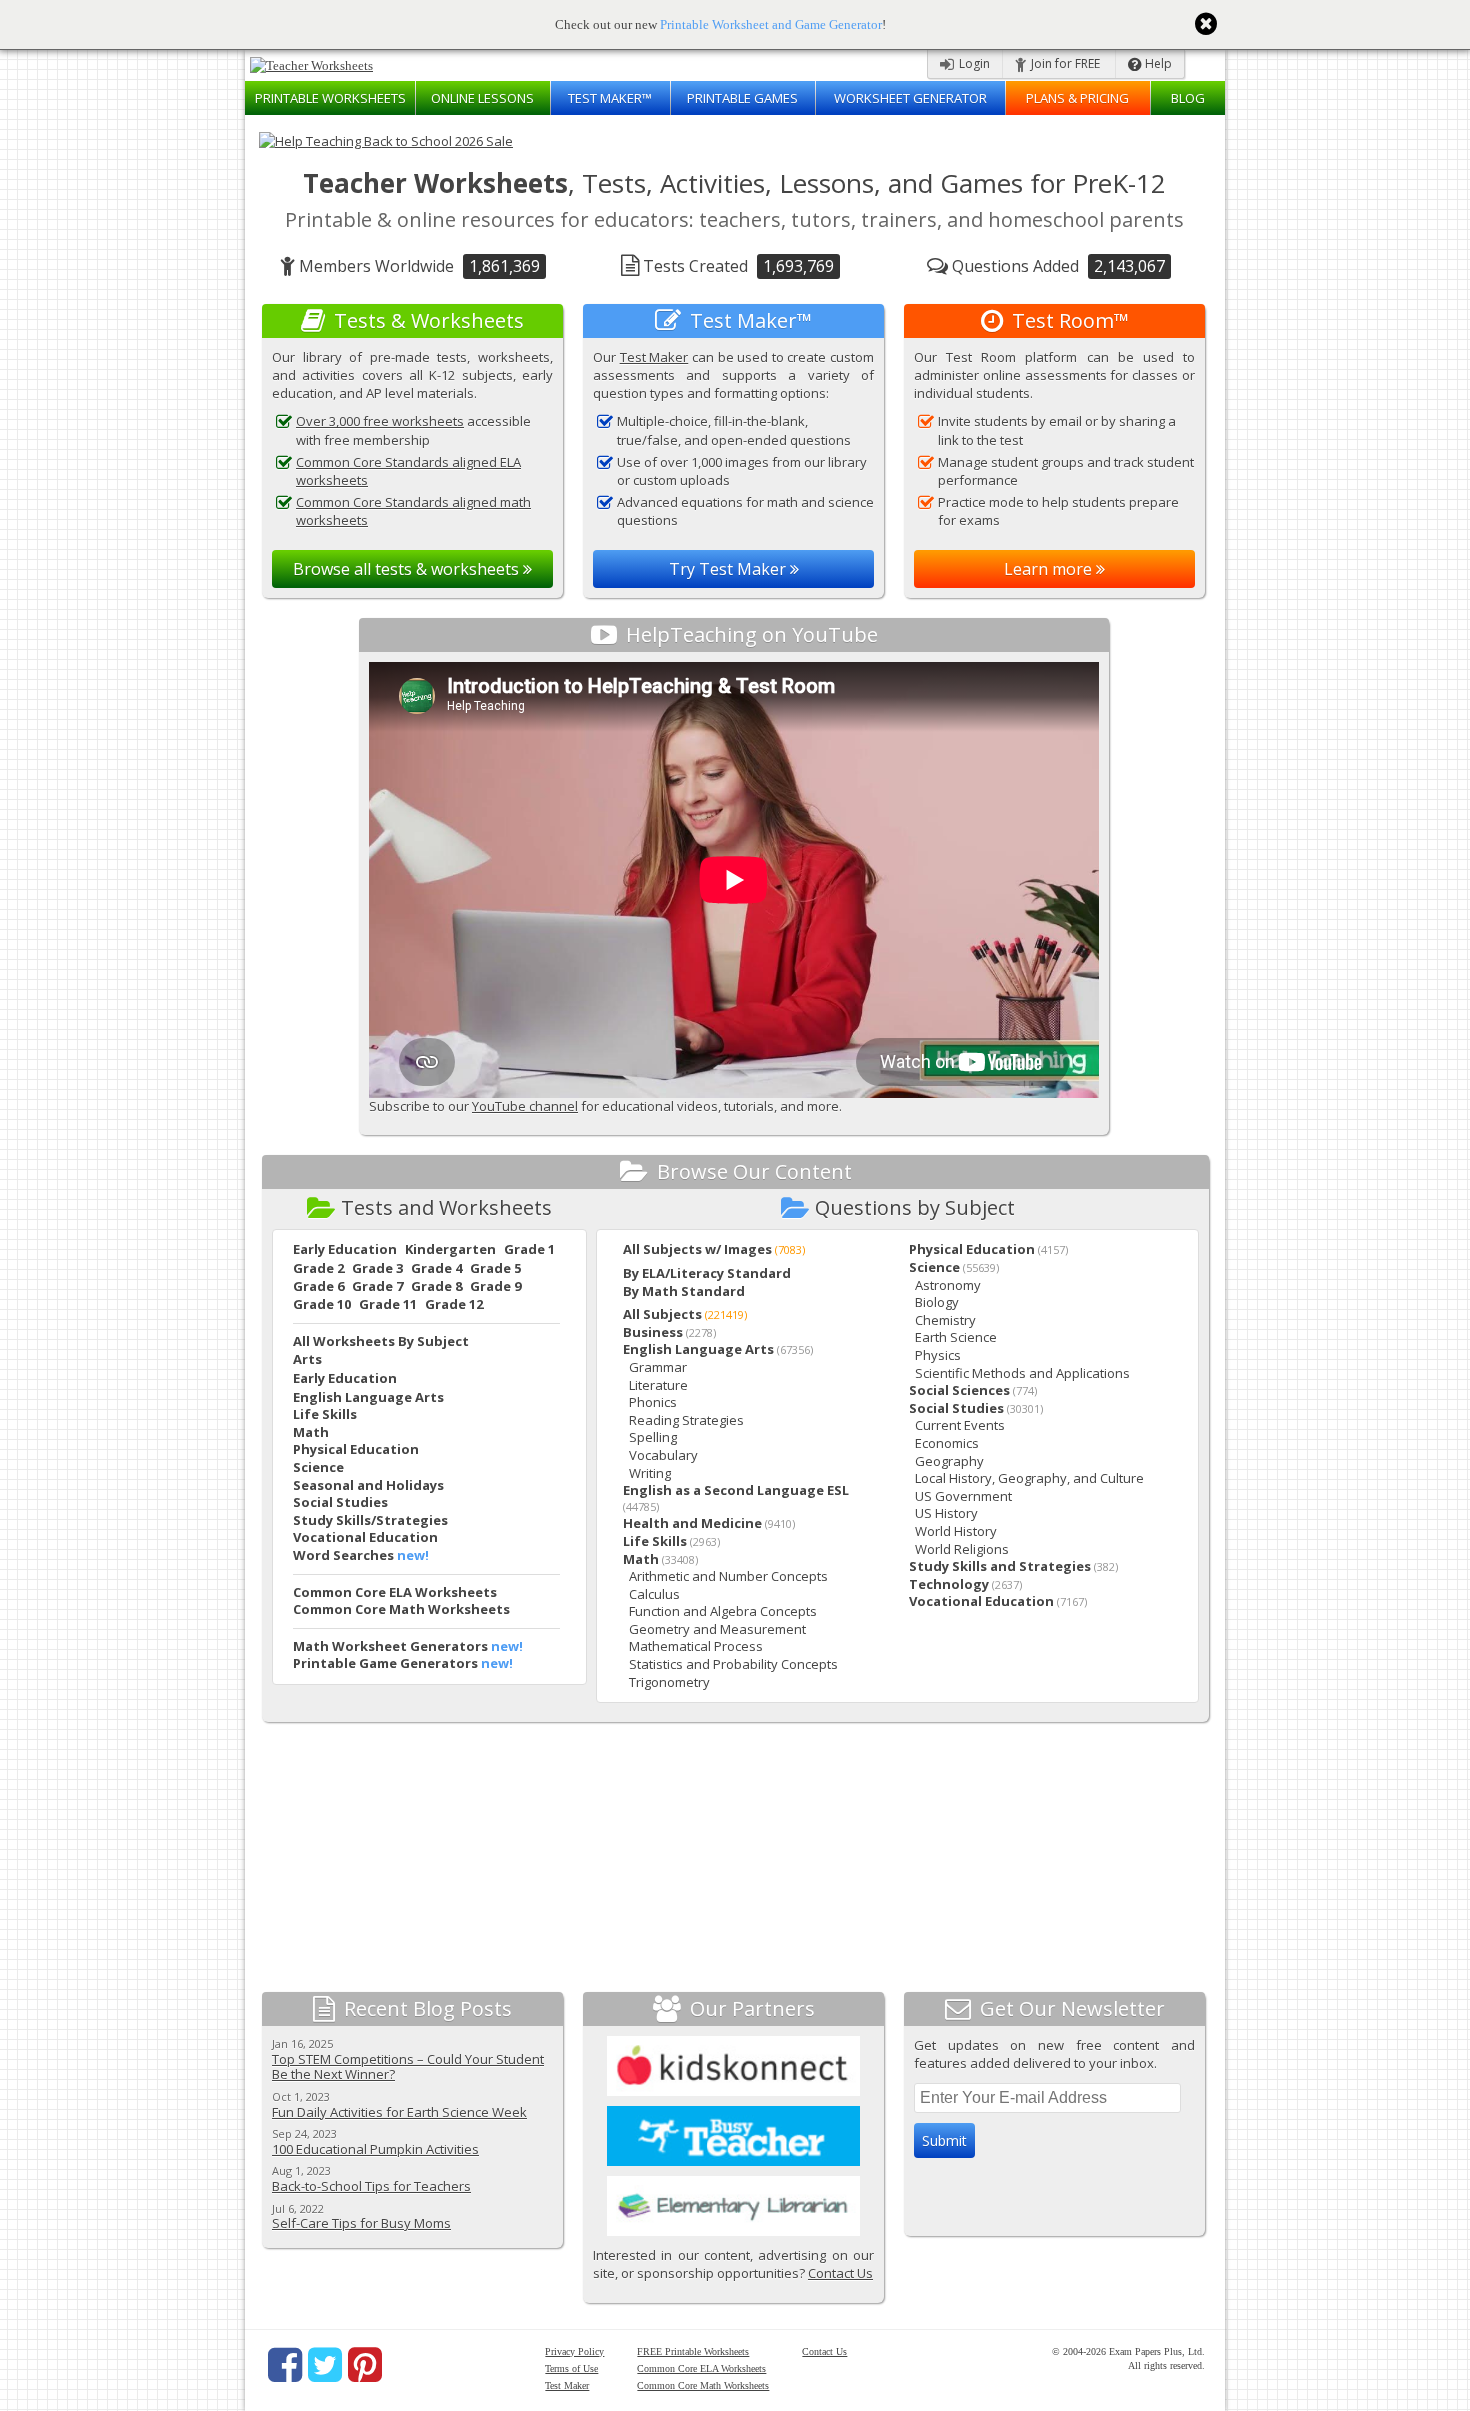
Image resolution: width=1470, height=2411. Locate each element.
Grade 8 (436, 1286)
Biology (937, 1302)
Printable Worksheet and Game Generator (771, 24)
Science (318, 1467)
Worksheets (330, 98)
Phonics (653, 1402)
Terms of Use (571, 2368)
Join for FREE (1064, 63)
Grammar (658, 1367)
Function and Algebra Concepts (723, 1611)
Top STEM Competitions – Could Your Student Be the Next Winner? (408, 2067)
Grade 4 (436, 1268)
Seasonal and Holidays (368, 1485)
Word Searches (343, 1555)
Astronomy (948, 1285)
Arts (307, 1359)
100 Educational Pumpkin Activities (375, 2149)
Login (973, 63)
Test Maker (654, 357)
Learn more (1050, 569)
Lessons (482, 98)
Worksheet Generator (910, 98)
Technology (949, 1584)
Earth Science (956, 1337)
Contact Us (840, 2273)
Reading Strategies (686, 1420)
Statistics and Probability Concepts (733, 1664)
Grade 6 (318, 1286)
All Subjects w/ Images (697, 1249)
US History (946, 1513)
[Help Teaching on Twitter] (325, 2365)
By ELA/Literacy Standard (707, 1273)
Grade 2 (318, 1268)
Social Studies (340, 1502)
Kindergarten (450, 1249)
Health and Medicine (692, 1523)
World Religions (962, 1549)
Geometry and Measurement (717, 1629)
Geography (949, 1461)
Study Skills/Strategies (370, 1520)
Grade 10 (322, 1304)
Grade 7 (377, 1286)
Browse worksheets (408, 569)
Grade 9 (495, 1286)
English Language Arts (368, 1397)
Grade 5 (495, 1268)
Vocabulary (663, 1455)
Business (653, 1332)
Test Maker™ (610, 98)
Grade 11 (388, 1304)
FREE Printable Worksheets (693, 2351)
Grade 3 (377, 1268)
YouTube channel (525, 1106)
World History (956, 1531)
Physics (938, 1355)
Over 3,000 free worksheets (380, 421)
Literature (658, 1385)
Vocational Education (365, 1537)
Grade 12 (454, 1304)
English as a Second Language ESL (736, 1490)
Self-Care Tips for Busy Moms (361, 2223)
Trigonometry (669, 1682)
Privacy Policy (574, 2351)
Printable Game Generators (385, 1663)
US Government (963, 1496)
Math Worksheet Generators (390, 1646)
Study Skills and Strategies (1000, 1566)
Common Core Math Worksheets (401, 1609)
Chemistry (945, 1320)
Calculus (654, 1594)
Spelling (653, 1437)
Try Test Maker (729, 569)
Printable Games (742, 98)
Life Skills (325, 1414)
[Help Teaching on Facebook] (285, 2365)
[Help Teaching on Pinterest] (365, 2365)
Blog (1188, 98)
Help (1157, 63)
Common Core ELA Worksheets (395, 1592)
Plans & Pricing (1077, 98)
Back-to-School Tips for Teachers (371, 2186)
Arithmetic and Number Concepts (728, 1576)
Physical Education (356, 1449)
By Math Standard (684, 1291)
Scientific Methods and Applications (1022, 1373)
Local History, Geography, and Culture (1029, 1478)
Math (311, 1432)
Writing (650, 1473)
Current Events (960, 1425)
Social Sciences (959, 1390)
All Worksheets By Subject (381, 1341)
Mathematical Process (696, 1646)
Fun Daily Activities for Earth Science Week (399, 2112)
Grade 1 (529, 1249)
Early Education (345, 1249)
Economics (947, 1443)
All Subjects (662, 1314)
